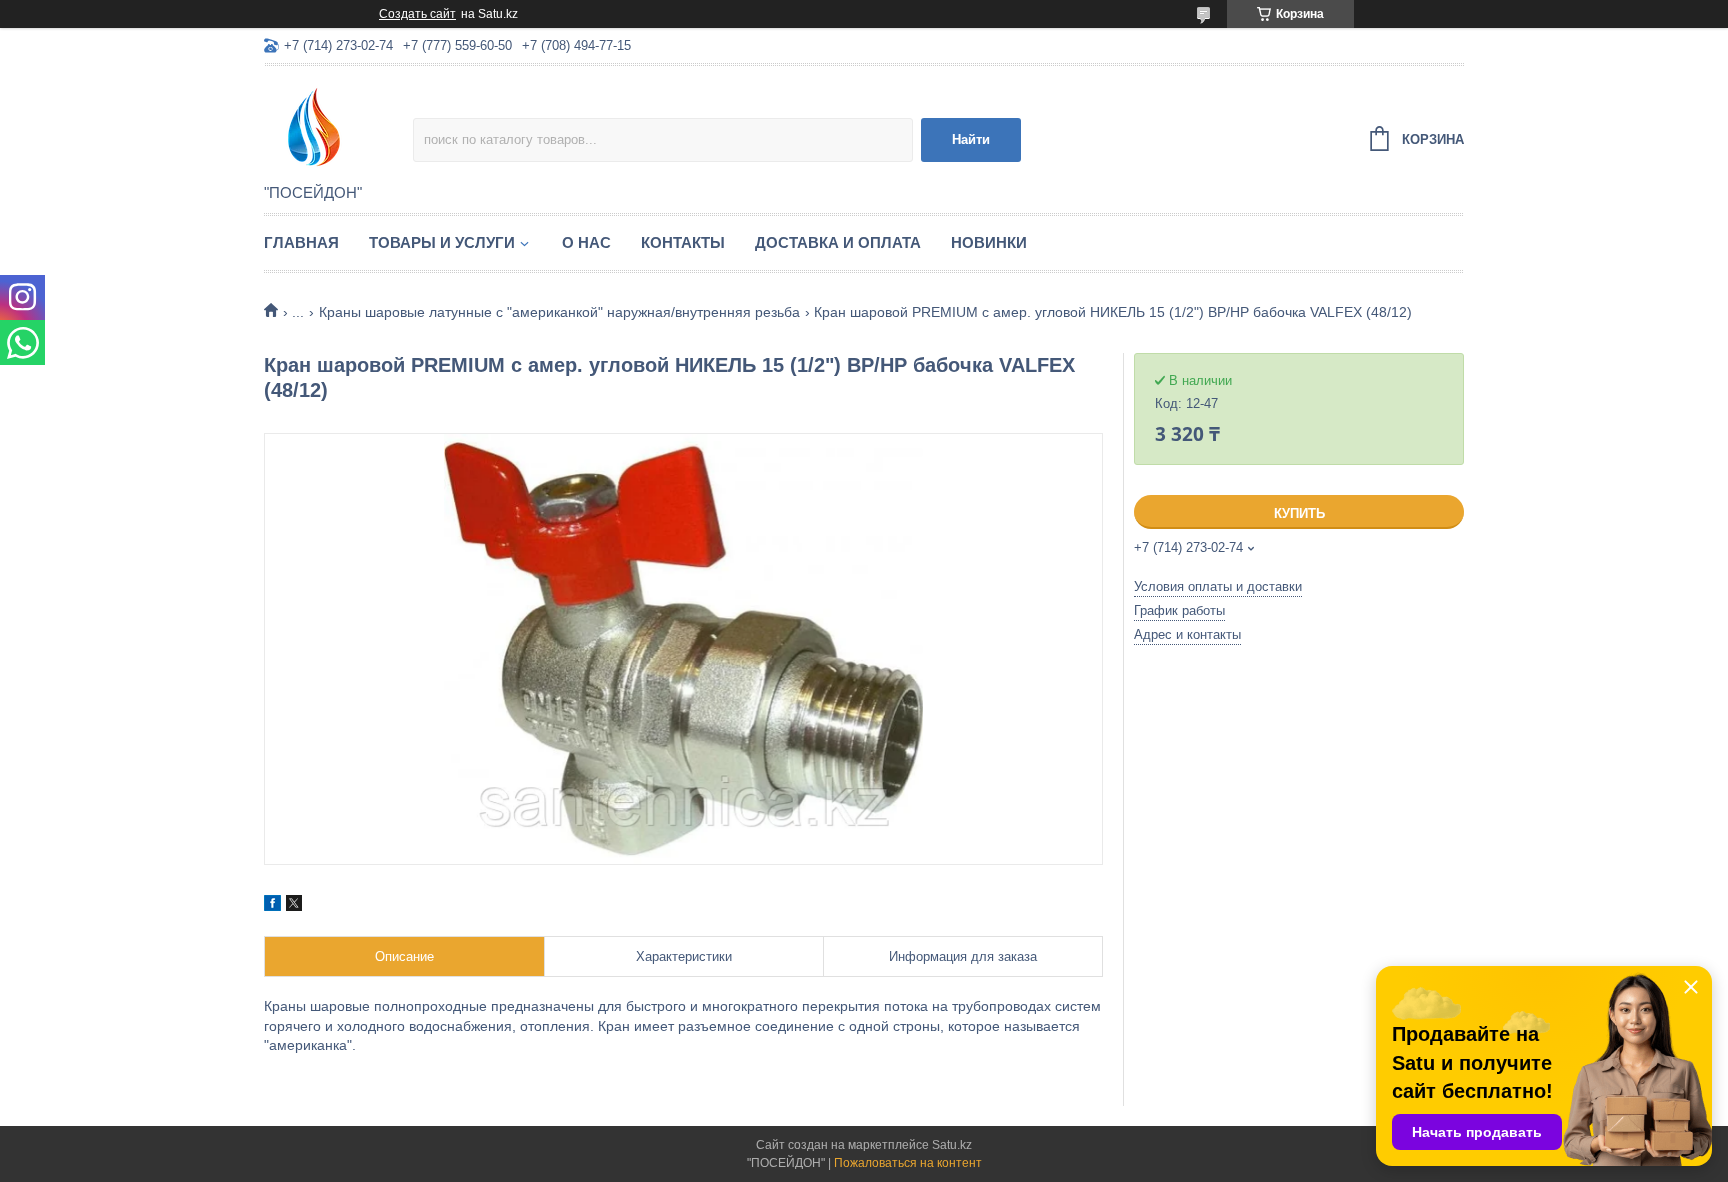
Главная (301, 242)
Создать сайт (417, 14)
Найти (971, 139)
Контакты (683, 242)
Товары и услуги (442, 242)
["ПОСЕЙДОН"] (338, 126)
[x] (294, 906)
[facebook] (272, 906)
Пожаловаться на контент (908, 1163)
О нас (586, 242)
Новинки (989, 242)
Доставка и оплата (838, 242)
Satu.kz (952, 1145)
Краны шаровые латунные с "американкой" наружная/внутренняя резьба (559, 312)
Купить (1299, 513)
